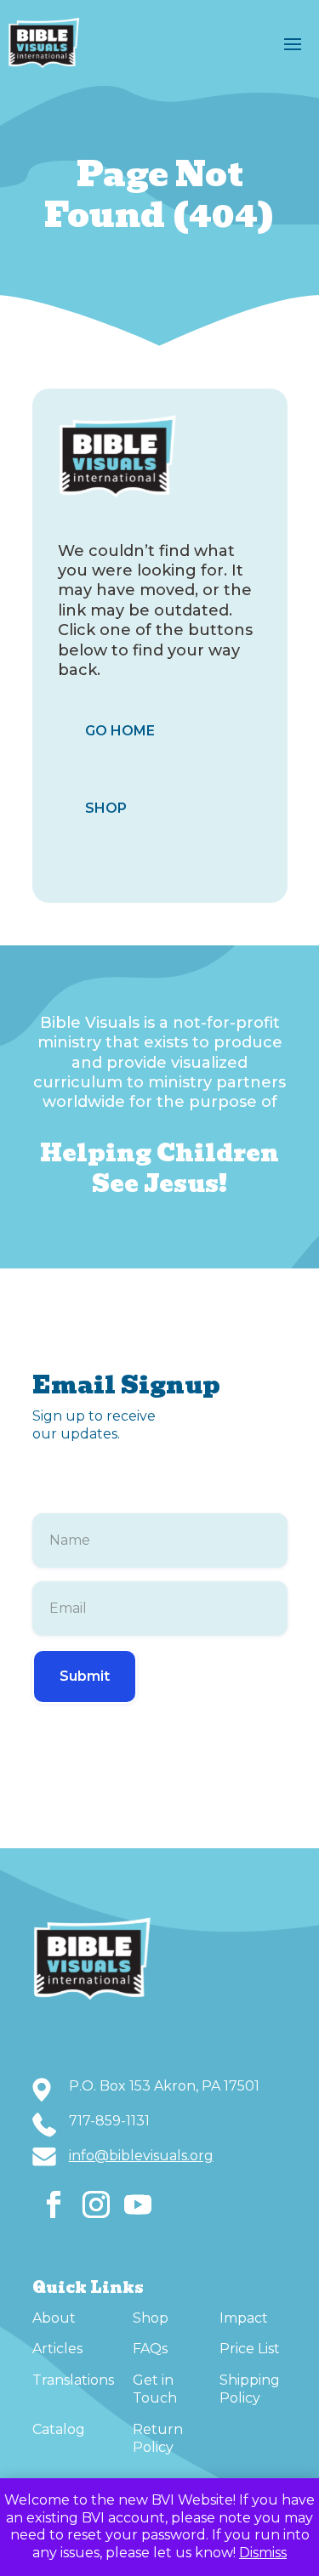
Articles (57, 2349)
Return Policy (158, 2438)
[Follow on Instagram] (96, 2204)
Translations (73, 2380)
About (54, 2318)
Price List (250, 2349)
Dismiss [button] (263, 2553)
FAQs (150, 2349)
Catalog (59, 2429)
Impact (244, 2318)
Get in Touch (155, 2389)
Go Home (120, 731)
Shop (106, 808)
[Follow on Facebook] (54, 2204)
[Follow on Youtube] (138, 2204)
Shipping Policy (250, 2389)
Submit (85, 1676)
